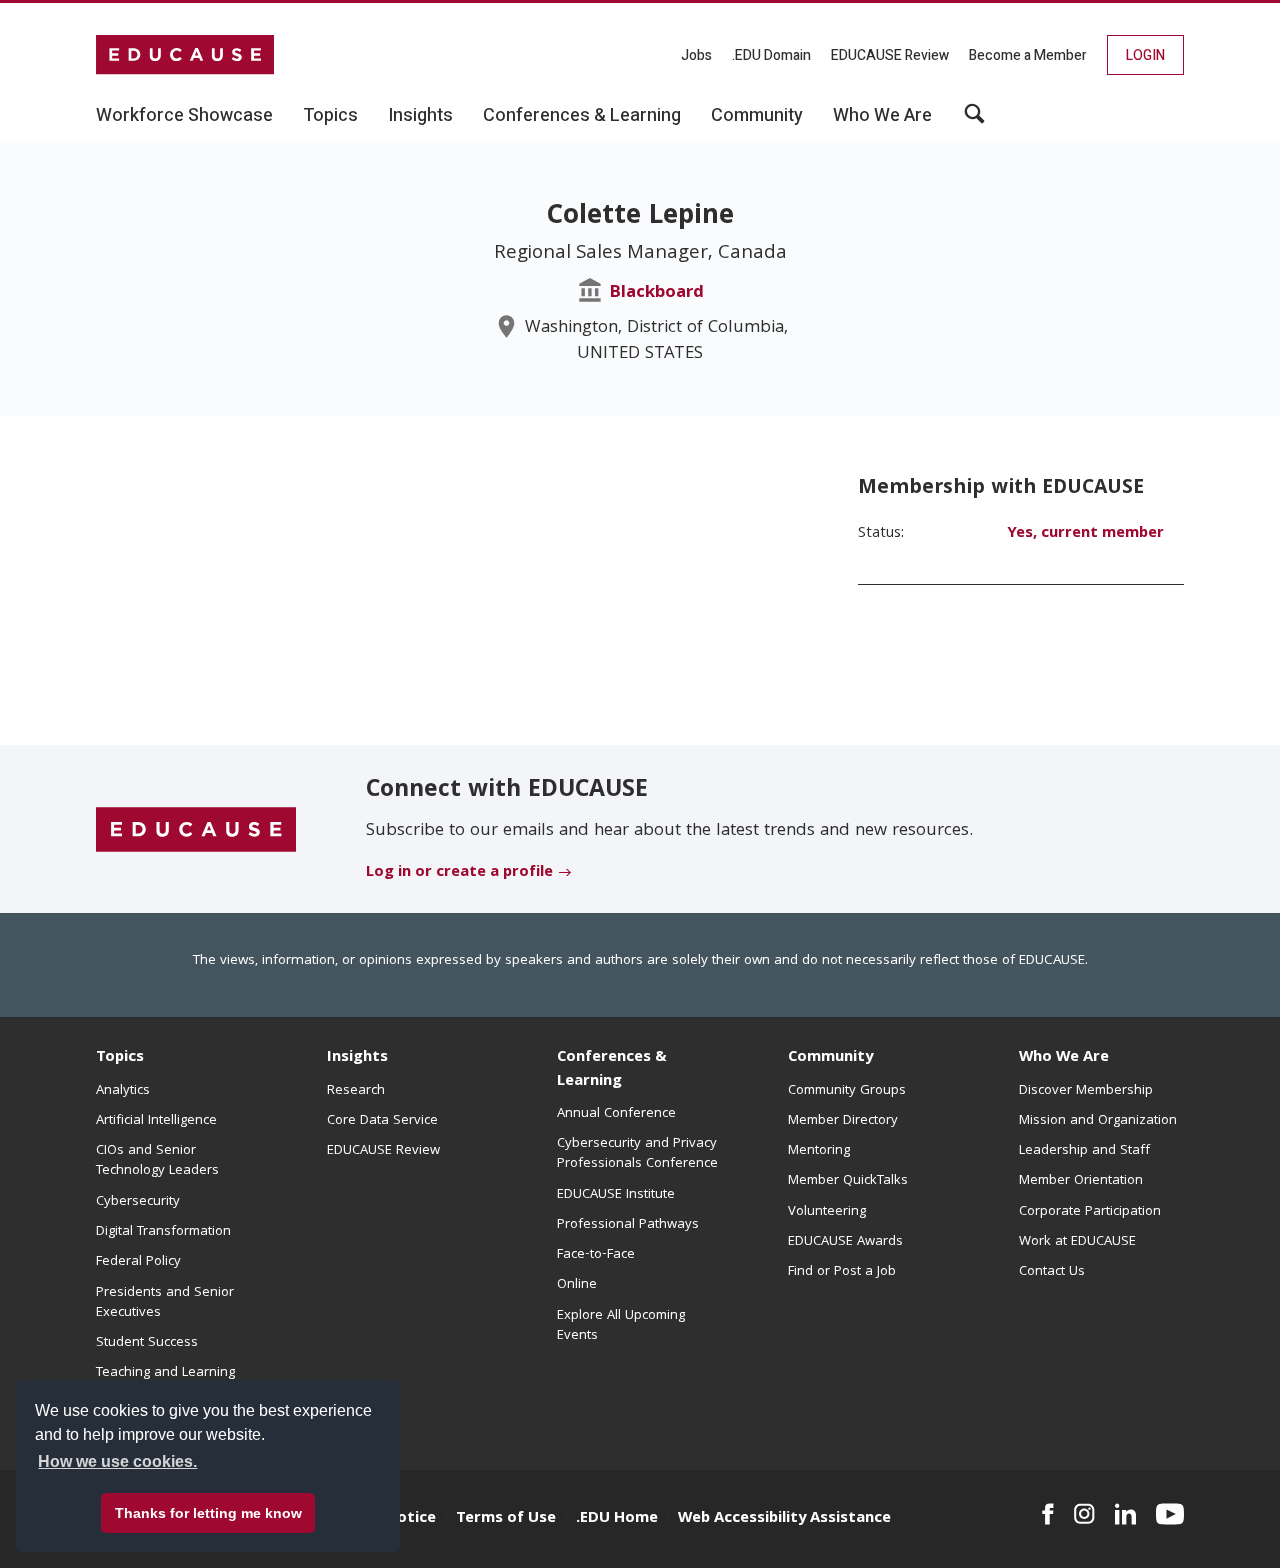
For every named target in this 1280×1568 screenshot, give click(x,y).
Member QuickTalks (848, 1181)
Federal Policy (138, 1262)
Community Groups (847, 1091)
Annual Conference (616, 1114)
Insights (357, 1058)
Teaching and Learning (165, 1373)
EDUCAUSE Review (890, 55)
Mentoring (819, 1151)
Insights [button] (420, 116)
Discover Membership (1086, 1091)
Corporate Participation (1090, 1212)
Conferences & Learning (612, 1069)
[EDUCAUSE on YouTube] (1170, 1514)
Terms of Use (506, 1519)
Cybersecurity (138, 1202)
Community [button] (757, 116)
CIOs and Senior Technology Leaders (157, 1161)
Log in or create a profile (459, 873)
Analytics (123, 1091)
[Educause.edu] (196, 830)
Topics (120, 1058)
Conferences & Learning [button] (582, 116)
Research (356, 1091)
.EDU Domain (771, 55)
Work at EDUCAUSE (1077, 1242)
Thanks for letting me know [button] (208, 1513)
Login (1145, 55)
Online (577, 1285)
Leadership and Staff (1084, 1151)
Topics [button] (330, 116)
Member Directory (843, 1121)
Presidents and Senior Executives (165, 1303)
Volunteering (827, 1212)
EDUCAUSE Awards (845, 1242)
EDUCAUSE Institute (616, 1195)
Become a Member (1028, 55)
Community (830, 1058)
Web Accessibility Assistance (784, 1519)
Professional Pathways (628, 1225)
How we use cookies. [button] (117, 1461)
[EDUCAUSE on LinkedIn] (1126, 1514)
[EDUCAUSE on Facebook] (1047, 1514)
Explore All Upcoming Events (621, 1326)
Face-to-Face (596, 1255)
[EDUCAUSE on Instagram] (1084, 1514)
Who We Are (1064, 1058)
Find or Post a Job (842, 1272)
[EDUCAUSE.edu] (185, 55)
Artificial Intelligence (156, 1121)
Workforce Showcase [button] (184, 116)
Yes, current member (1085, 534)
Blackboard (656, 293)
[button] (974, 121)
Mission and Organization (1098, 1121)
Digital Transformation (163, 1232)
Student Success (147, 1343)
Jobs (696, 55)
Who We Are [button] (882, 116)
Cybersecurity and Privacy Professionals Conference (637, 1154)
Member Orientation (1081, 1181)
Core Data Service (382, 1121)
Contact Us (1052, 1272)
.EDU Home (617, 1519)
